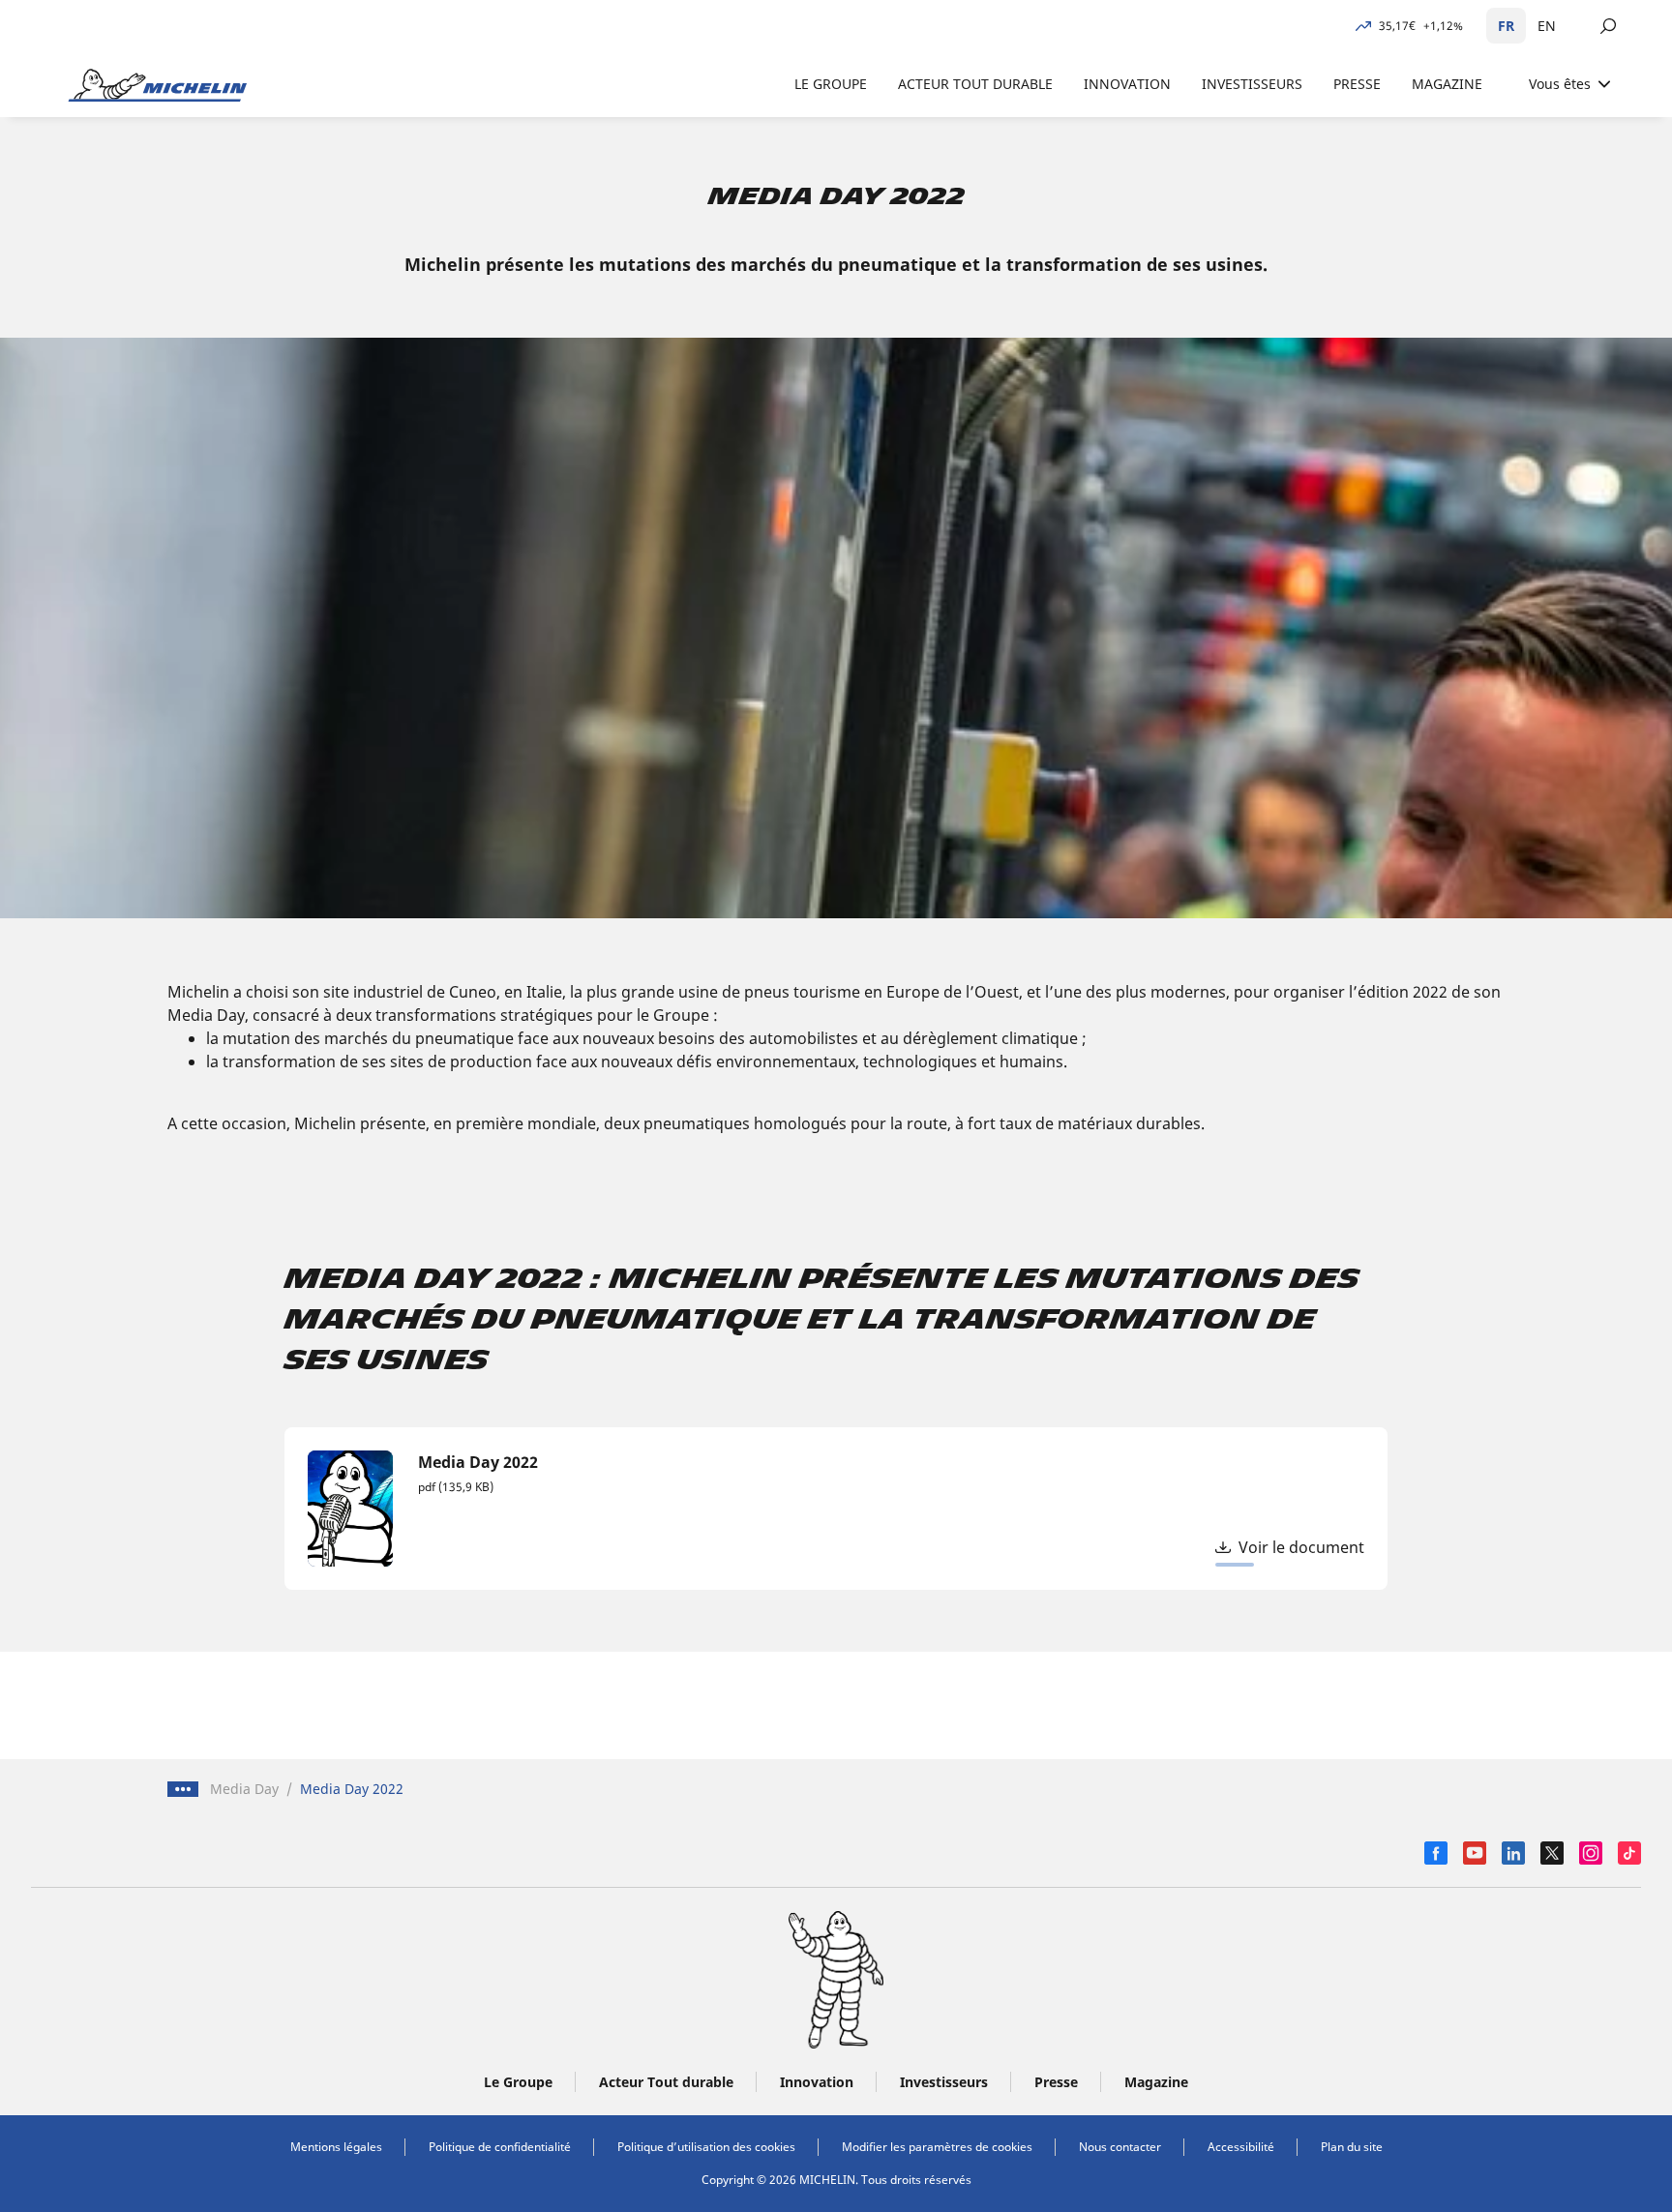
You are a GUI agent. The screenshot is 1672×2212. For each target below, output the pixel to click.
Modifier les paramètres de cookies (937, 2147)
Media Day (244, 1789)
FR (1506, 26)
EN (1547, 26)
